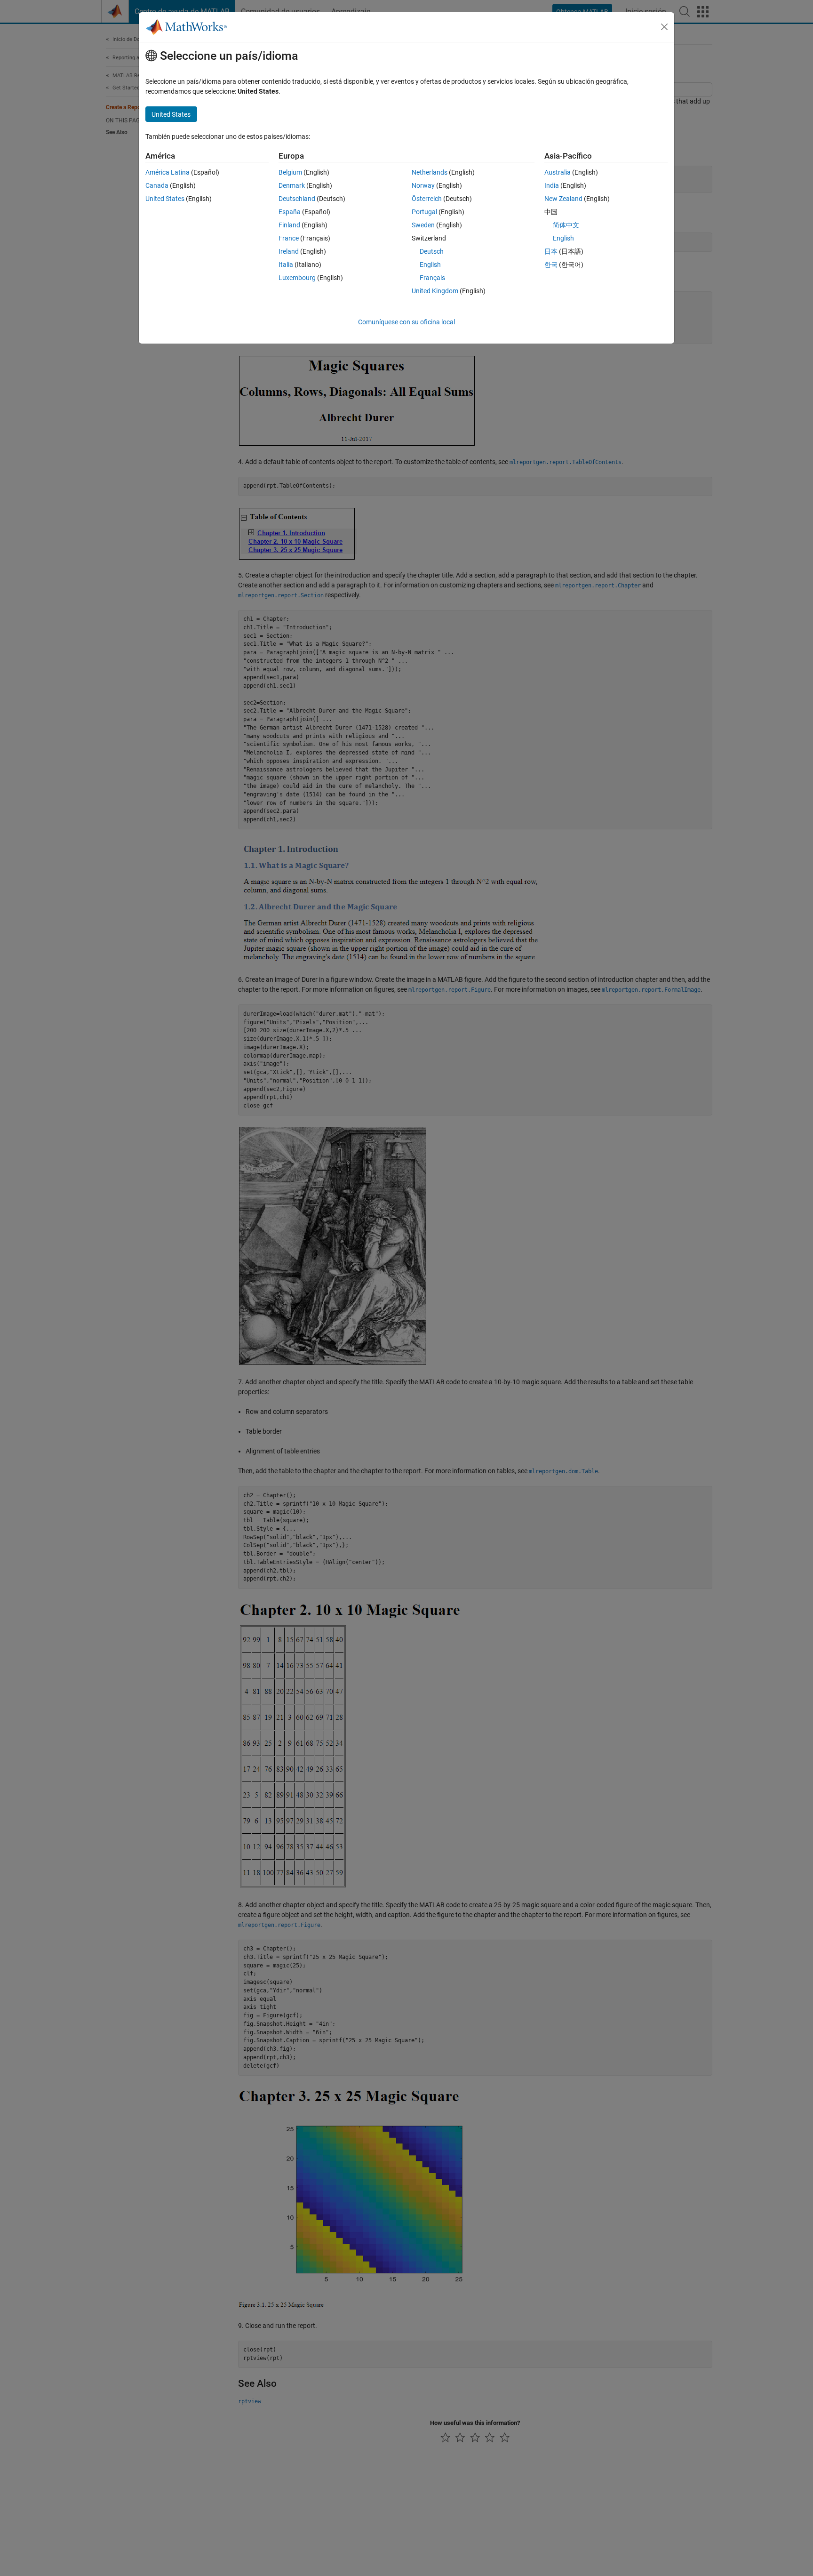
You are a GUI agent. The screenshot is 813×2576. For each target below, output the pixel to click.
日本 (551, 251)
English (430, 265)
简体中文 (566, 225)
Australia (558, 172)
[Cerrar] (664, 27)
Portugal (424, 212)
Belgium (290, 172)
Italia (286, 265)
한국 (551, 265)
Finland (289, 225)
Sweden (423, 225)
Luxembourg (297, 278)
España (290, 212)
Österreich (427, 199)
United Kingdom (435, 291)
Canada (157, 185)
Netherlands (430, 172)
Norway (423, 185)
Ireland (289, 251)
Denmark (292, 185)
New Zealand (563, 199)
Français (432, 278)
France (289, 238)
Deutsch (432, 251)
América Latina (167, 172)
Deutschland (297, 199)
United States (165, 199)
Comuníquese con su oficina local (406, 322)
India (552, 185)
